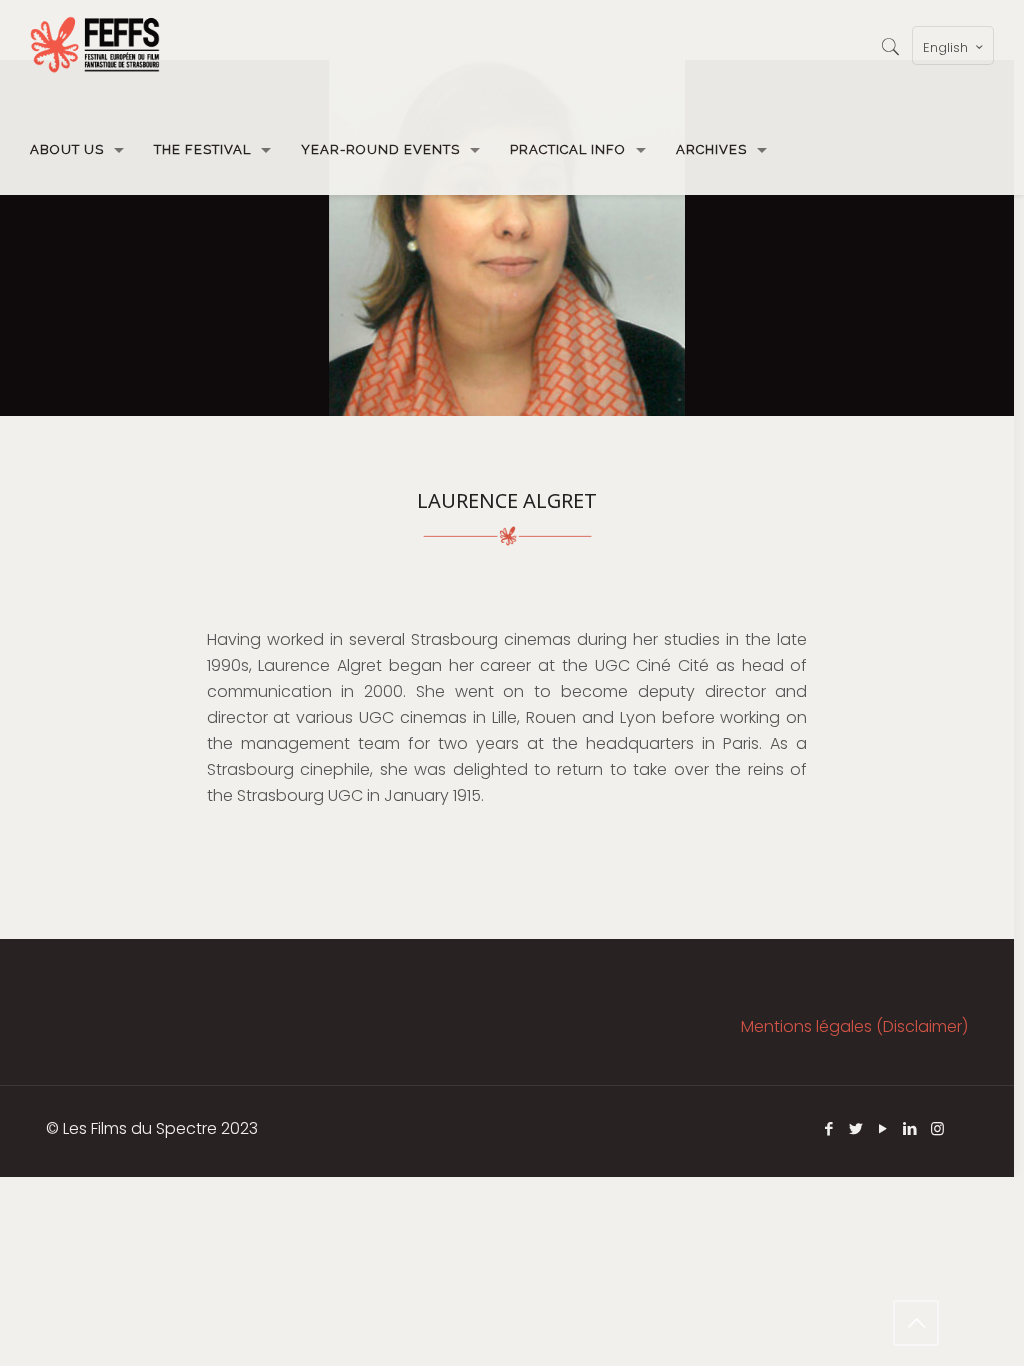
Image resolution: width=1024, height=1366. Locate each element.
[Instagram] (937, 1128)
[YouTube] (883, 1128)
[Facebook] (829, 1128)
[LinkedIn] (910, 1128)
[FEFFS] (95, 45)
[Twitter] (856, 1128)
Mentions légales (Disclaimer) (854, 1026)
